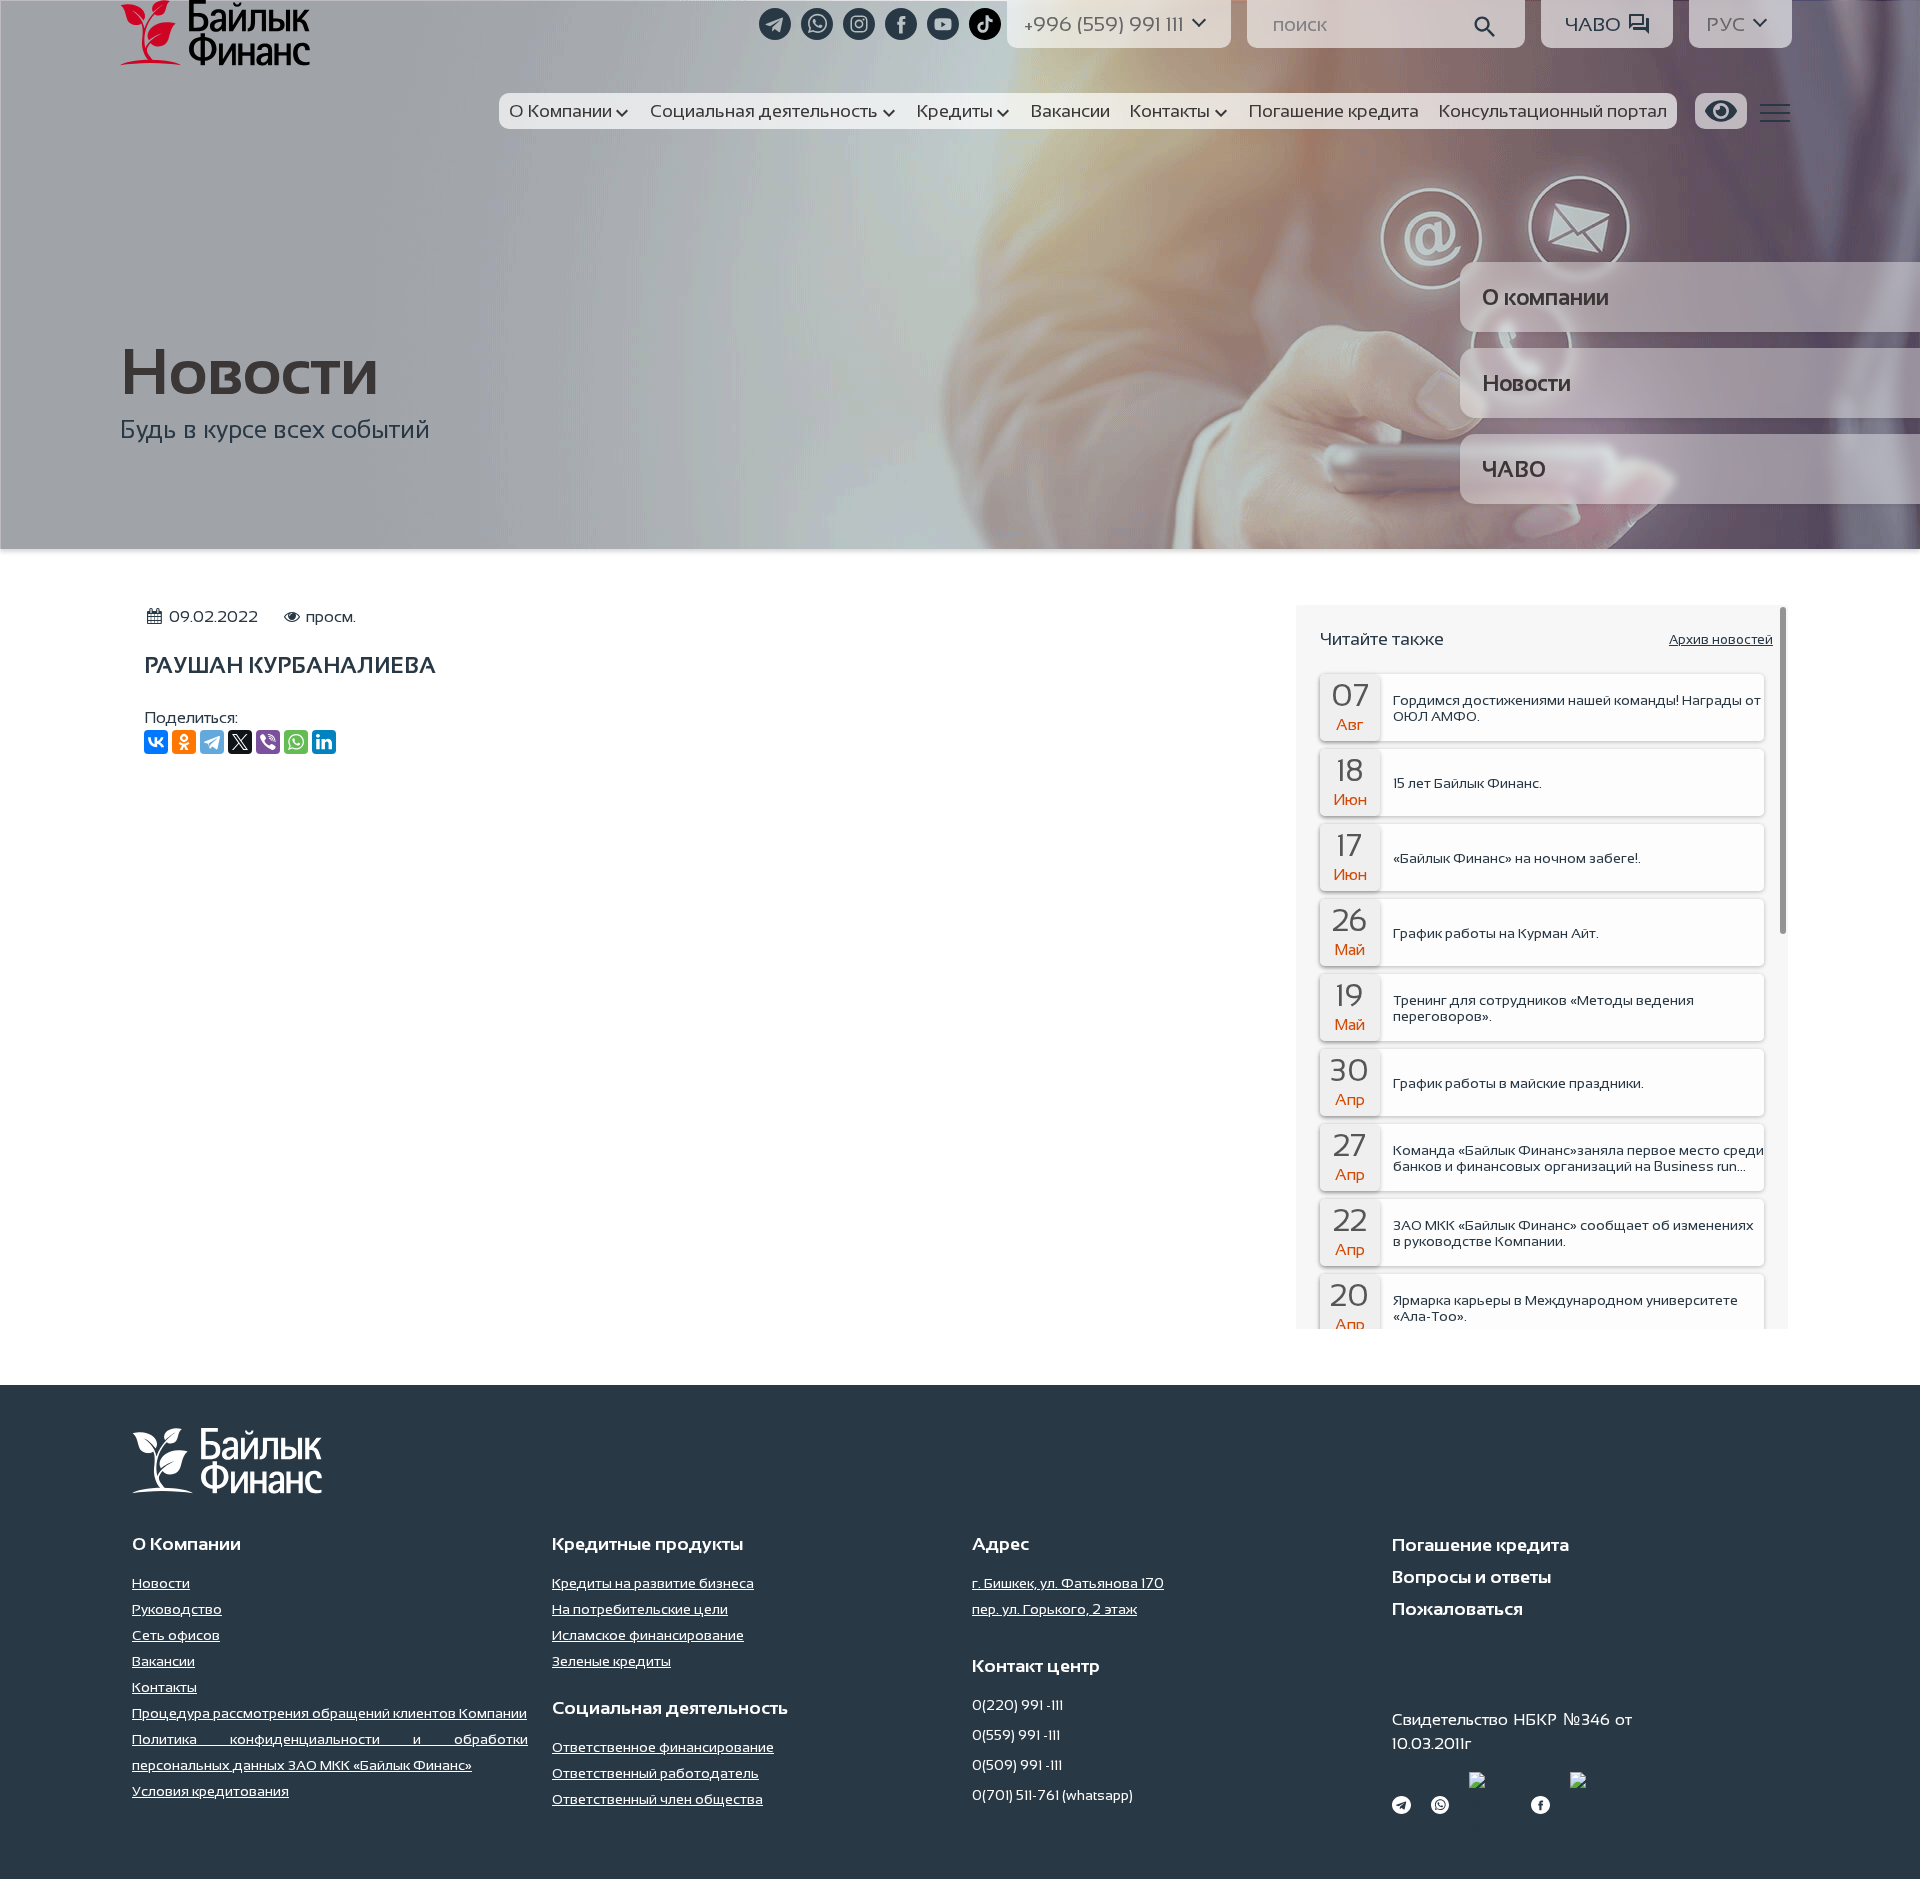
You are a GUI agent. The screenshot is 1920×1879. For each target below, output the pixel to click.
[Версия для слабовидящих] (1721, 111)
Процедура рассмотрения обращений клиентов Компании (329, 1713)
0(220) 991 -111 (1017, 1705)
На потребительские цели (640, 1609)
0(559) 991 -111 (1016, 1735)
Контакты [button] (1170, 111)
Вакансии (163, 1661)
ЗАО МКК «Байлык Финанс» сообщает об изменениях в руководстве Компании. (1573, 1233)
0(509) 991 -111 (1017, 1765)
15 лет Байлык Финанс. (1467, 783)
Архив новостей (1721, 639)
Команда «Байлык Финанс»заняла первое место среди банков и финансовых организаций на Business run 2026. (1578, 1158)
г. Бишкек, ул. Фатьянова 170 (1068, 1583)
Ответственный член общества (657, 1799)
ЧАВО (1593, 24)
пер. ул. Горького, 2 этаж (1054, 1609)
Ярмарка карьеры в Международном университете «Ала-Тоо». (1565, 1308)
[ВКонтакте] (156, 742)
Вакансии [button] (1070, 111)
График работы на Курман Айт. (1496, 933)
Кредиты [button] (955, 111)
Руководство (177, 1609)
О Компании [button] (560, 111)
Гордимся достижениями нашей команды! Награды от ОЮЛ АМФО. (1577, 708)
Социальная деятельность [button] (764, 111)
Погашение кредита (1480, 1545)
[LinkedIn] (324, 742)
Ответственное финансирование (663, 1747)
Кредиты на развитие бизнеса (653, 1583)
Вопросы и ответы (1471, 1577)
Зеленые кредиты (611, 1661)
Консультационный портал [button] (1553, 111)
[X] (240, 742)
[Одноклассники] (184, 742)
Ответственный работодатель (655, 1773)
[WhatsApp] (296, 742)
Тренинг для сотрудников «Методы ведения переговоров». (1543, 1008)
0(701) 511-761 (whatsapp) (1052, 1795)
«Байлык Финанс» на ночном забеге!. (1517, 858)
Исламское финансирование (648, 1635)
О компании (1545, 297)
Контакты (164, 1687)
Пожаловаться (1457, 1609)
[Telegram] (212, 742)
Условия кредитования (210, 1791)
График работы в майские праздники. (1518, 1083)
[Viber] (268, 742)
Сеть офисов (176, 1635)
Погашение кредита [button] (1334, 111)
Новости (1526, 383)
